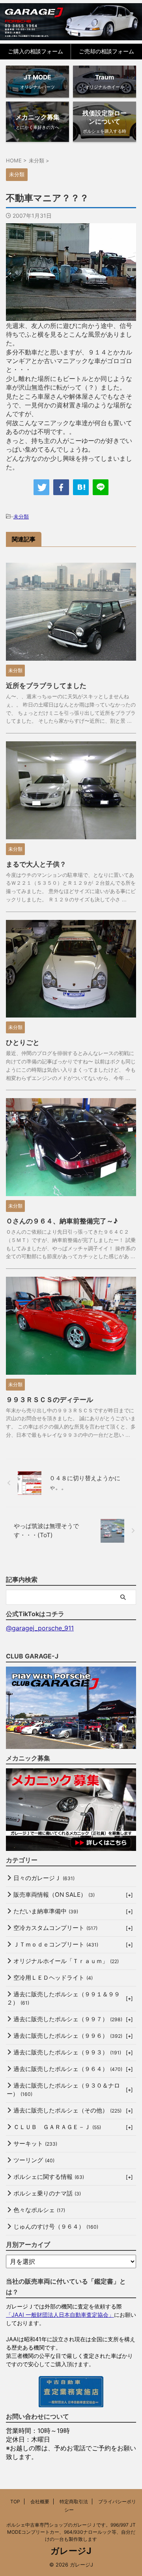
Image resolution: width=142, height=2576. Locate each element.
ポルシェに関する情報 (49, 2177)
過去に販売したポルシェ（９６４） (68, 2069)
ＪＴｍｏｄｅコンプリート (56, 1944)
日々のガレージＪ (44, 1878)
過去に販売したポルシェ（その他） (67, 2110)
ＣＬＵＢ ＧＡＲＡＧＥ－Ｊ (57, 2127)
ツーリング (34, 2160)
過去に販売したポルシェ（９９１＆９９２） (63, 1998)
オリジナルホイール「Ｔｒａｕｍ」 (66, 1961)
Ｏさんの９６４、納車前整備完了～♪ (62, 1221)
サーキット (35, 2144)
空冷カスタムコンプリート (55, 1928)
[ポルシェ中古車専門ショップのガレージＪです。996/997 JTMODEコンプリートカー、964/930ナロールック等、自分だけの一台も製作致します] (71, 22)
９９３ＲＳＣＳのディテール (50, 1400)
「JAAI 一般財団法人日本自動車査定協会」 (60, 2315)
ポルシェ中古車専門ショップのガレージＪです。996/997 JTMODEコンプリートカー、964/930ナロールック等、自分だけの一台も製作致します (71, 2532)
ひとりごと (23, 1042)
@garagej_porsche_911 (40, 1628)
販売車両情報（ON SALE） (54, 1895)
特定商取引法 (74, 2502)
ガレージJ (71, 2551)
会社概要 (40, 2502)
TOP (15, 2502)
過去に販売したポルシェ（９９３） (67, 2052)
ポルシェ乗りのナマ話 (47, 2193)
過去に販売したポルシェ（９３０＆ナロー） (63, 2090)
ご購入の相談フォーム (35, 51)
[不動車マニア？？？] (81, 487)
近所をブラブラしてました (46, 686)
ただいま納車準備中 (46, 1911)
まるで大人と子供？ (36, 864)
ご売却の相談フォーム (106, 51)
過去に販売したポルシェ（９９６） (68, 2036)
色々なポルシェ (39, 2210)
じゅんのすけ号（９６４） (56, 2226)
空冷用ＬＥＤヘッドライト (53, 1978)
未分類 (21, 516)
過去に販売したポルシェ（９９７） (68, 2019)
